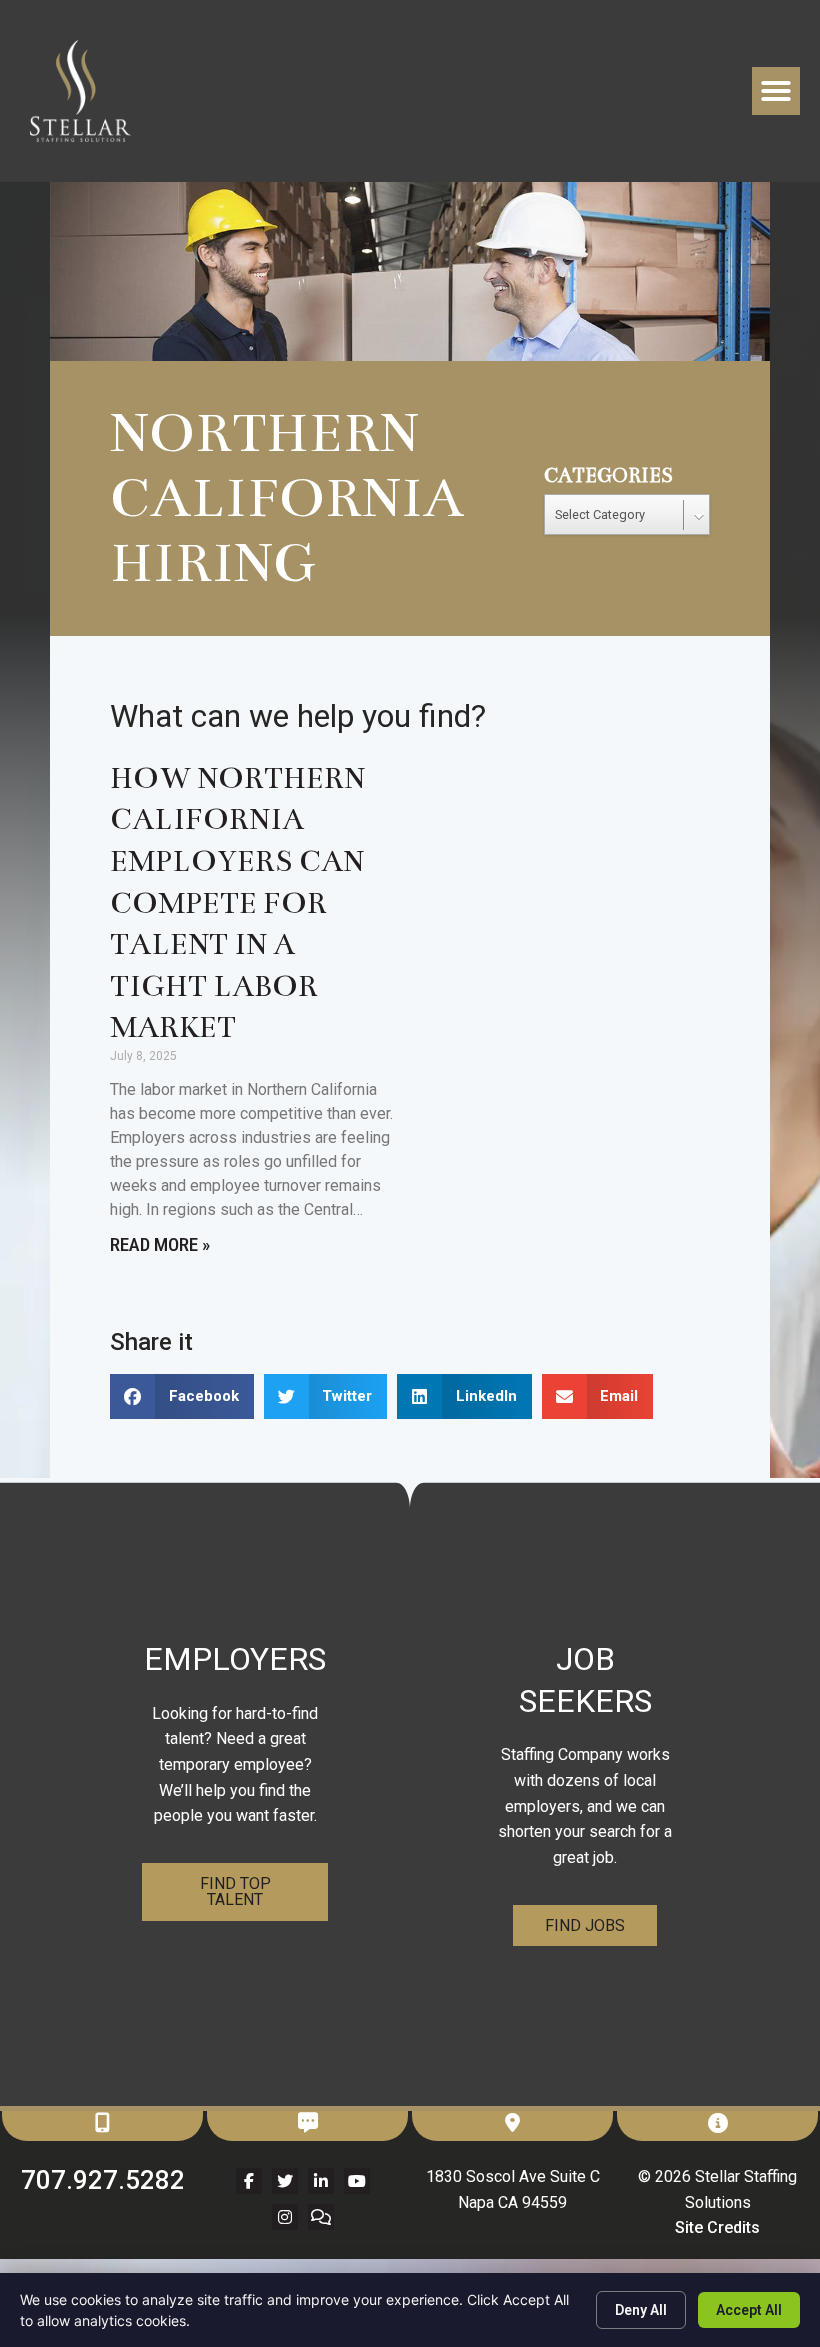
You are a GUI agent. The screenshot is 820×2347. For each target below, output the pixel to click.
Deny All (641, 2310)
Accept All (749, 2310)
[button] (776, 91)
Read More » (160, 1244)
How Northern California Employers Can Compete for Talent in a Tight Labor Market (237, 903)
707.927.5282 (103, 2180)
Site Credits (717, 2227)
